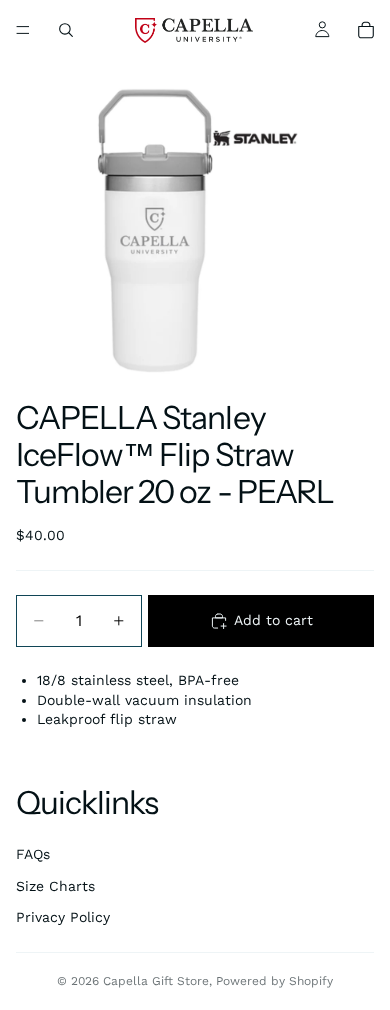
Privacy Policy (63, 917)
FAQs (33, 854)
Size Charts (55, 886)
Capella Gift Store (156, 981)
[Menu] (23, 30)
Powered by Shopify (274, 981)
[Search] (66, 30)
